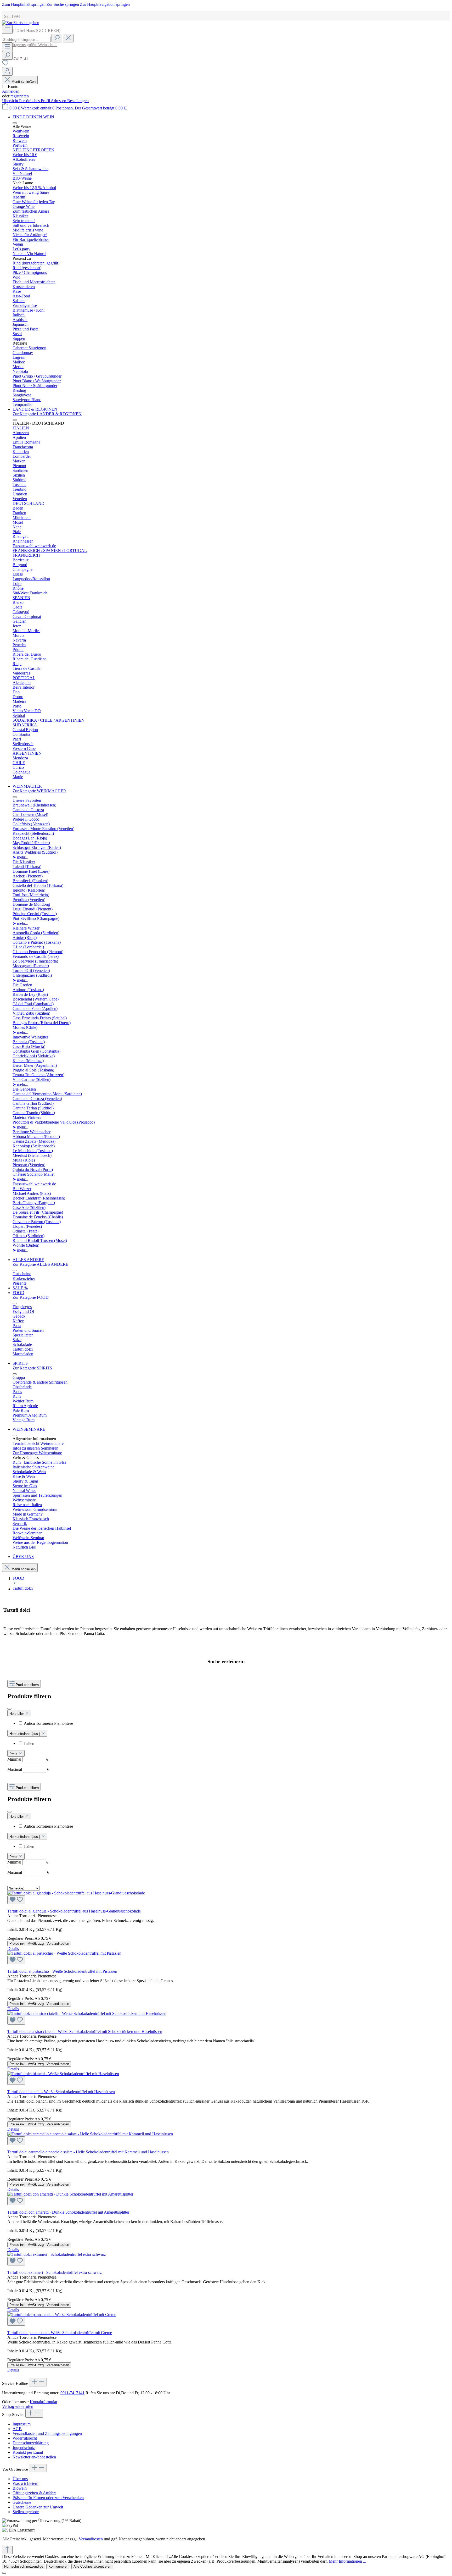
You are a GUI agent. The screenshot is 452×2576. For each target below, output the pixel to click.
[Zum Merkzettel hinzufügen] (16, 1900)
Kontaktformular (43, 2402)
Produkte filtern (27, 1685)
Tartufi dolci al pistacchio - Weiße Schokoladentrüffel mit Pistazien (62, 1971)
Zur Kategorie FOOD (31, 1297)
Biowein (20, 2488)
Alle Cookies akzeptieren (92, 2566)
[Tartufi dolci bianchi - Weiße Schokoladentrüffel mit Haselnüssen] (226, 2078)
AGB (17, 2429)
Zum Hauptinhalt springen (24, 4)
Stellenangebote (26, 2512)
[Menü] (7, 29)
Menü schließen (24, 82)
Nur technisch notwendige (24, 2566)
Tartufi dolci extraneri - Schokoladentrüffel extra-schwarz (55, 2272)
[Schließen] (4, 2573)
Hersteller (17, 1714)
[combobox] (26, 40)
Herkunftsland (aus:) (25, 1734)
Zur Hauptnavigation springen (105, 4)
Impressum (22, 2424)
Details (13, 1948)
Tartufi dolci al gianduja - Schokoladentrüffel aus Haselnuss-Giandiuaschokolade (74, 1911)
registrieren (20, 96)
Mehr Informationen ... (348, 2561)
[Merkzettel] (5, 65)
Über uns (20, 2479)
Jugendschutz (24, 2448)
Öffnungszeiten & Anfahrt (34, 2493)
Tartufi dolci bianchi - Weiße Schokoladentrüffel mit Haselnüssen (61, 2092)
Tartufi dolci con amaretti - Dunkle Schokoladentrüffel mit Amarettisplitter (68, 2212)
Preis (14, 1754)
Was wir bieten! (26, 2483)
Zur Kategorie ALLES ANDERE (40, 1264)
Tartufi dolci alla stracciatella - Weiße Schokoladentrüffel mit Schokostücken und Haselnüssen (85, 2031)
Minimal (28, 1759)
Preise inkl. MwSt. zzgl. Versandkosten (39, 1944)
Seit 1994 (11, 16)
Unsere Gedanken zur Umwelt (38, 2507)
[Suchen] (57, 38)
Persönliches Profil (35, 101)
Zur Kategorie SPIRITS (32, 1368)
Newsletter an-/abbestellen (34, 2457)
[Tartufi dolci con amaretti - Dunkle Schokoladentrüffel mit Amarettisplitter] (226, 2199)
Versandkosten (91, 2539)
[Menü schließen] (15, 123)
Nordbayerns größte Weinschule (30, 45)
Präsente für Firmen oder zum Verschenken (48, 2498)
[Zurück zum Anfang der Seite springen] (7, 2550)
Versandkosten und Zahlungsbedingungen (47, 2433)
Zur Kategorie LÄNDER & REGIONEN (47, 414)
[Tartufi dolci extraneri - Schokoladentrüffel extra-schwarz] (226, 2259)
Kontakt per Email (28, 2452)
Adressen (59, 101)
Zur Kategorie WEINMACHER (39, 791)
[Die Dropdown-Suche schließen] (68, 38)
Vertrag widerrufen (18, 2406)
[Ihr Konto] (7, 71)
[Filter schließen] (9, 1709)
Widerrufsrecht (25, 2438)
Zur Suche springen (63, 4)
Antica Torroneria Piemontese (48, 1723)
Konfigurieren (58, 2566)
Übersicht (11, 101)
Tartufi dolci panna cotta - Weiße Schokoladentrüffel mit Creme (60, 2333)
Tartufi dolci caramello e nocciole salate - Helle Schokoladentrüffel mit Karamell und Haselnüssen (88, 2152)
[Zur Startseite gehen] (21, 23)
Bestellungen (78, 101)
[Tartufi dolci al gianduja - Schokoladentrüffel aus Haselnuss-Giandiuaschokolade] (226, 1897)
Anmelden (11, 91)
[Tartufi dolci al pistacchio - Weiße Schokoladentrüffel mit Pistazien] (226, 1958)
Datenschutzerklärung (31, 2443)
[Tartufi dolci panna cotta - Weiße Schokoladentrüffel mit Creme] (226, 2319)
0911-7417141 (72, 2393)
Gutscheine (22, 2502)
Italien (29, 1743)
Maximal (28, 1769)
